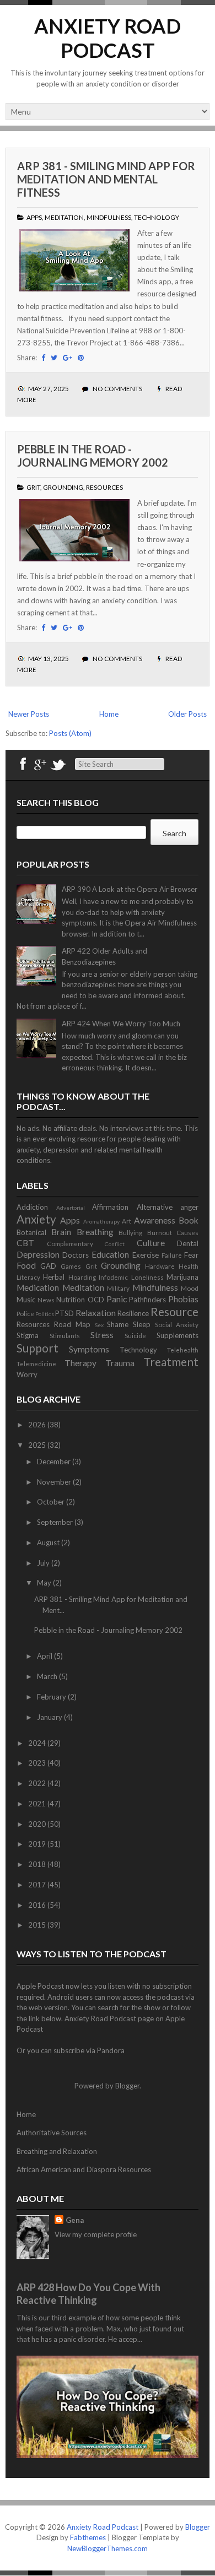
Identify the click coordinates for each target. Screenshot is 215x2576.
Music (26, 1300)
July (44, 1563)
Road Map (72, 1324)
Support (37, 1348)
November (55, 1482)
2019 (38, 1844)
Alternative (155, 1207)
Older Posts (187, 714)
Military (118, 1288)
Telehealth (183, 1350)
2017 (38, 1885)
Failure (172, 1255)
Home (109, 714)
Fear (191, 1255)
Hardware (160, 1266)
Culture (151, 1243)
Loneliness (147, 1277)
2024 (38, 1743)
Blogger (127, 2086)
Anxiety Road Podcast (108, 38)
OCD (96, 1300)
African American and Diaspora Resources (84, 2169)
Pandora (111, 2050)
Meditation (64, 217)
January (50, 1717)
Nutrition (71, 1300)
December (55, 1462)
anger (189, 1207)
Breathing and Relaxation (57, 2151)
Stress (102, 1335)
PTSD (64, 1313)
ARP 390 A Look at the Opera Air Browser (130, 889)
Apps (34, 217)
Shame (118, 1324)
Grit (33, 487)
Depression (38, 1254)
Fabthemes (88, 2537)
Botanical (31, 1232)
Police (25, 1313)
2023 (38, 1763)
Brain (61, 1232)
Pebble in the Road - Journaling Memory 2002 (93, 456)
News (46, 1300)
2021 (38, 1804)
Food (26, 1265)
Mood (190, 1288)
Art (127, 1221)
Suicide (135, 1335)
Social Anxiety (177, 1324)
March (48, 1676)
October (52, 1502)
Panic (117, 1299)
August (49, 1543)
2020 (38, 1824)
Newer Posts (29, 714)
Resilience (133, 1313)
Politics (45, 1314)
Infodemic (113, 1277)
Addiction (32, 1207)
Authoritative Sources (52, 2133)
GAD (48, 1266)
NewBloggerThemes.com (108, 2548)
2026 (38, 1425)
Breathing (95, 1232)
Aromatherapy (101, 1221)
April (45, 1656)
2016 (38, 1905)
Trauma (120, 1363)
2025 (38, 1445)
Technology (157, 217)
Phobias (183, 1299)
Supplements (178, 1335)
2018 (38, 1864)
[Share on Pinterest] (81, 358)
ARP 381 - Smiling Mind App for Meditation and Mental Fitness (106, 179)
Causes (187, 1232)
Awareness (155, 1220)
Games (71, 1266)
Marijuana (182, 1277)
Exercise (146, 1255)
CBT (25, 1243)
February (52, 1697)
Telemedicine (36, 1363)
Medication (38, 1287)
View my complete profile (96, 2234)
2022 (38, 1783)
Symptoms (89, 1349)
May (45, 1583)
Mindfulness (109, 217)
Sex (99, 1325)
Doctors (76, 1255)
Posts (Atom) (70, 733)
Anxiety (36, 1219)
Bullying (130, 1232)
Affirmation (110, 1207)
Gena (75, 2220)
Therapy (80, 1363)
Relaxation (96, 1313)
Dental (188, 1243)
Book (189, 1220)
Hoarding (82, 1277)
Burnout (160, 1232)
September (56, 1522)
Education (110, 1254)
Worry (27, 1374)
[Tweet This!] (54, 358)
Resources (104, 487)
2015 (38, 1925)
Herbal (54, 1277)
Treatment (171, 1362)
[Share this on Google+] (68, 358)
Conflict (115, 1244)
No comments (118, 389)
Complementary (70, 1243)
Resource (174, 1311)
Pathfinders (147, 1300)
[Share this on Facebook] (43, 358)
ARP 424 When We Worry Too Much (121, 1024)
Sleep (142, 1324)
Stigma (28, 1335)
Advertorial (71, 1208)
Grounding (63, 487)
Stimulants (65, 1335)
